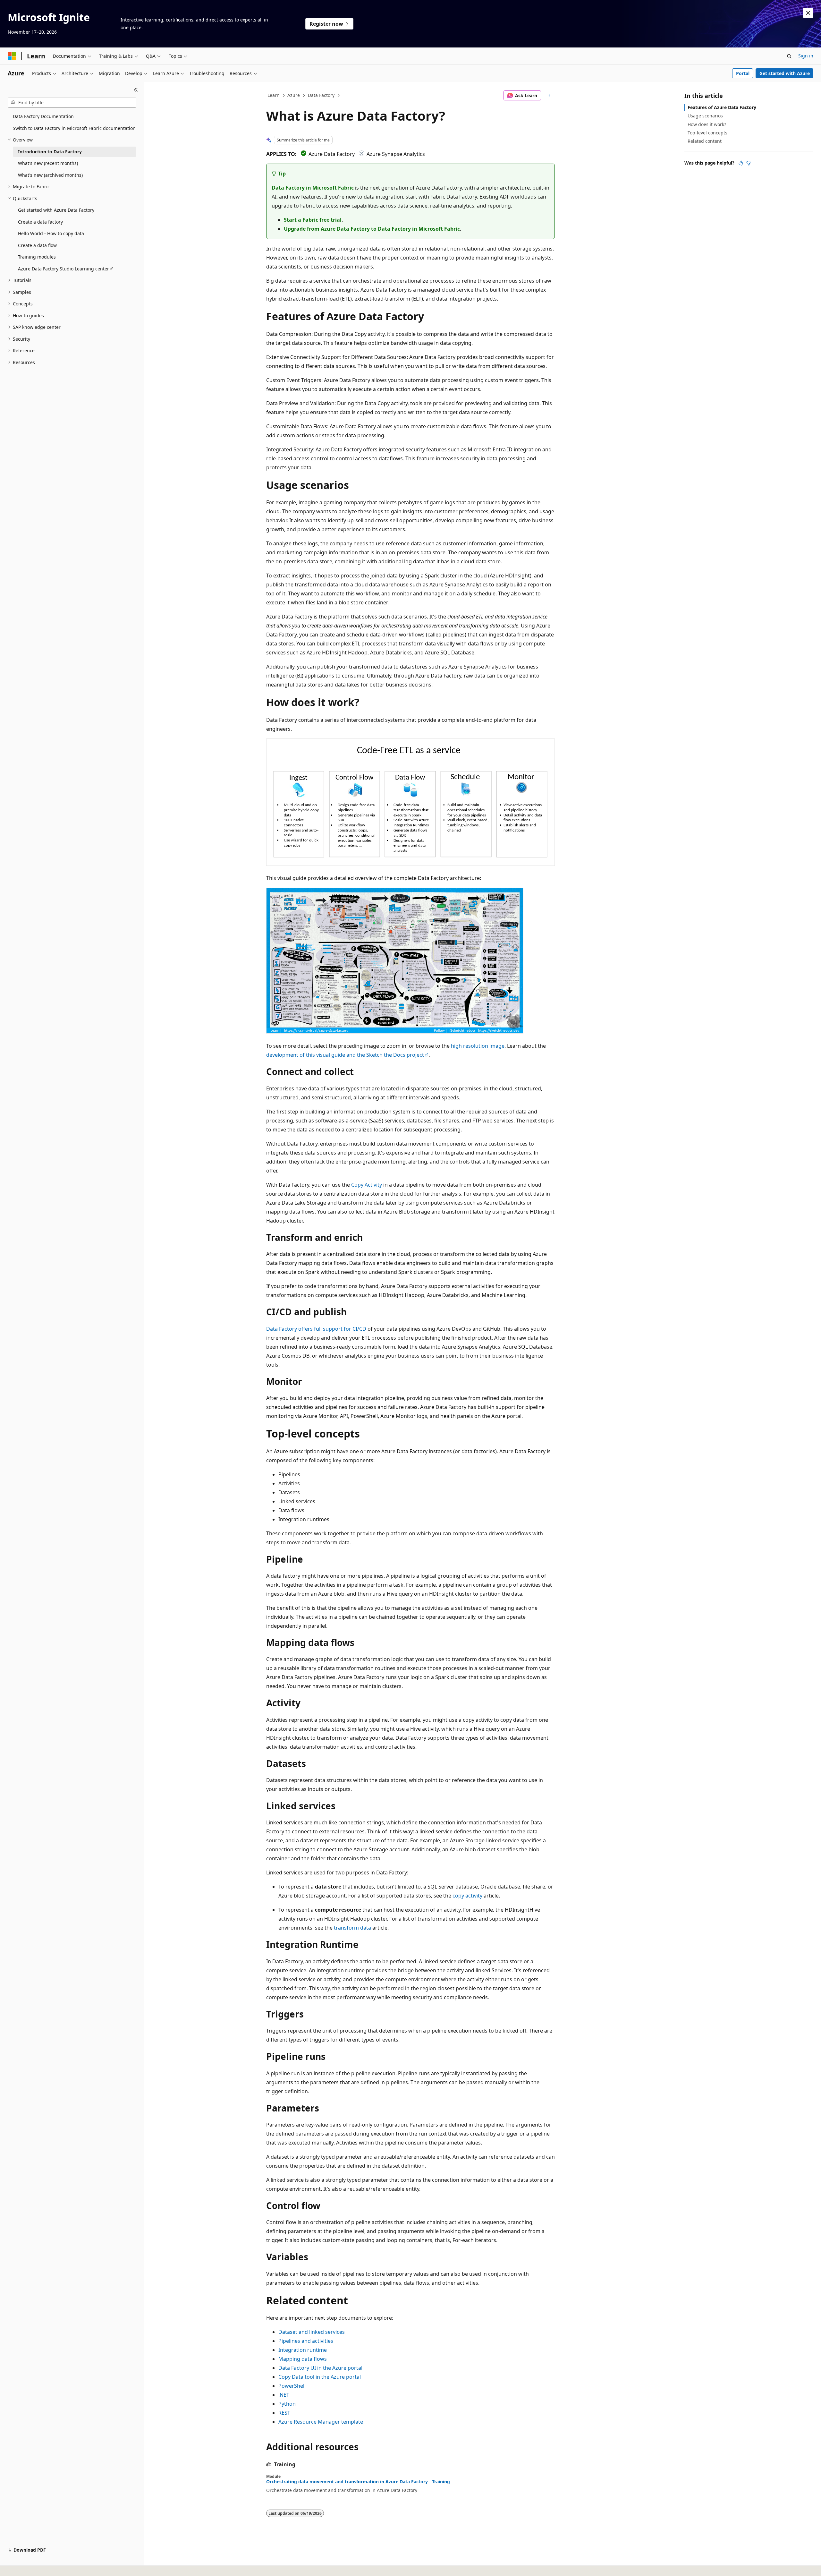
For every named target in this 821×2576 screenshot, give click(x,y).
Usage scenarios (705, 116)
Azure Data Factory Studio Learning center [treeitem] (63, 269)
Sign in (806, 56)
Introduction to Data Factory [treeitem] (50, 152)
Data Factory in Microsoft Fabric (313, 188)
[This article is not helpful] (749, 163)
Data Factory (321, 95)
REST (284, 2413)
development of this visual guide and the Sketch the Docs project (345, 1055)
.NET (284, 2395)
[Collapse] (136, 90)
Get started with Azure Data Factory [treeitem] (56, 210)
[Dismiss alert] (808, 13)
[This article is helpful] (741, 163)
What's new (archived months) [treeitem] (50, 175)
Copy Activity (367, 1185)
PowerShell (292, 2386)
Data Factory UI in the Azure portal (320, 2368)
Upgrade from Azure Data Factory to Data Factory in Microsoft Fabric (372, 229)
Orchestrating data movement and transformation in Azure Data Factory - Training (358, 2482)
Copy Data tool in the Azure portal (320, 2377)
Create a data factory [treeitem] (40, 222)
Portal (743, 73)
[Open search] (789, 56)
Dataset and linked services (312, 2332)
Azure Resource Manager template (321, 2422)
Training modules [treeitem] (37, 257)
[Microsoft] (12, 56)
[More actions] (549, 96)
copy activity (467, 1896)
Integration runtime (303, 2350)
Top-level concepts (707, 133)
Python (287, 2404)
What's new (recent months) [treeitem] (48, 163)
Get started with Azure (785, 73)
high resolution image (478, 1046)
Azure (294, 95)
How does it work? (707, 124)
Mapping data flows (303, 2359)
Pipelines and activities (306, 2341)
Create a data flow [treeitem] (37, 245)
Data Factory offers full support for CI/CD (316, 1329)
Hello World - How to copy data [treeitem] (51, 233)
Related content (705, 141)
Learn (274, 95)
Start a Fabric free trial (313, 220)
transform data (352, 1928)
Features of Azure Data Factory (722, 107)
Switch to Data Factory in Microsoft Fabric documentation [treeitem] (74, 128)
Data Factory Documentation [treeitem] (43, 116)
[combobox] (72, 103)
